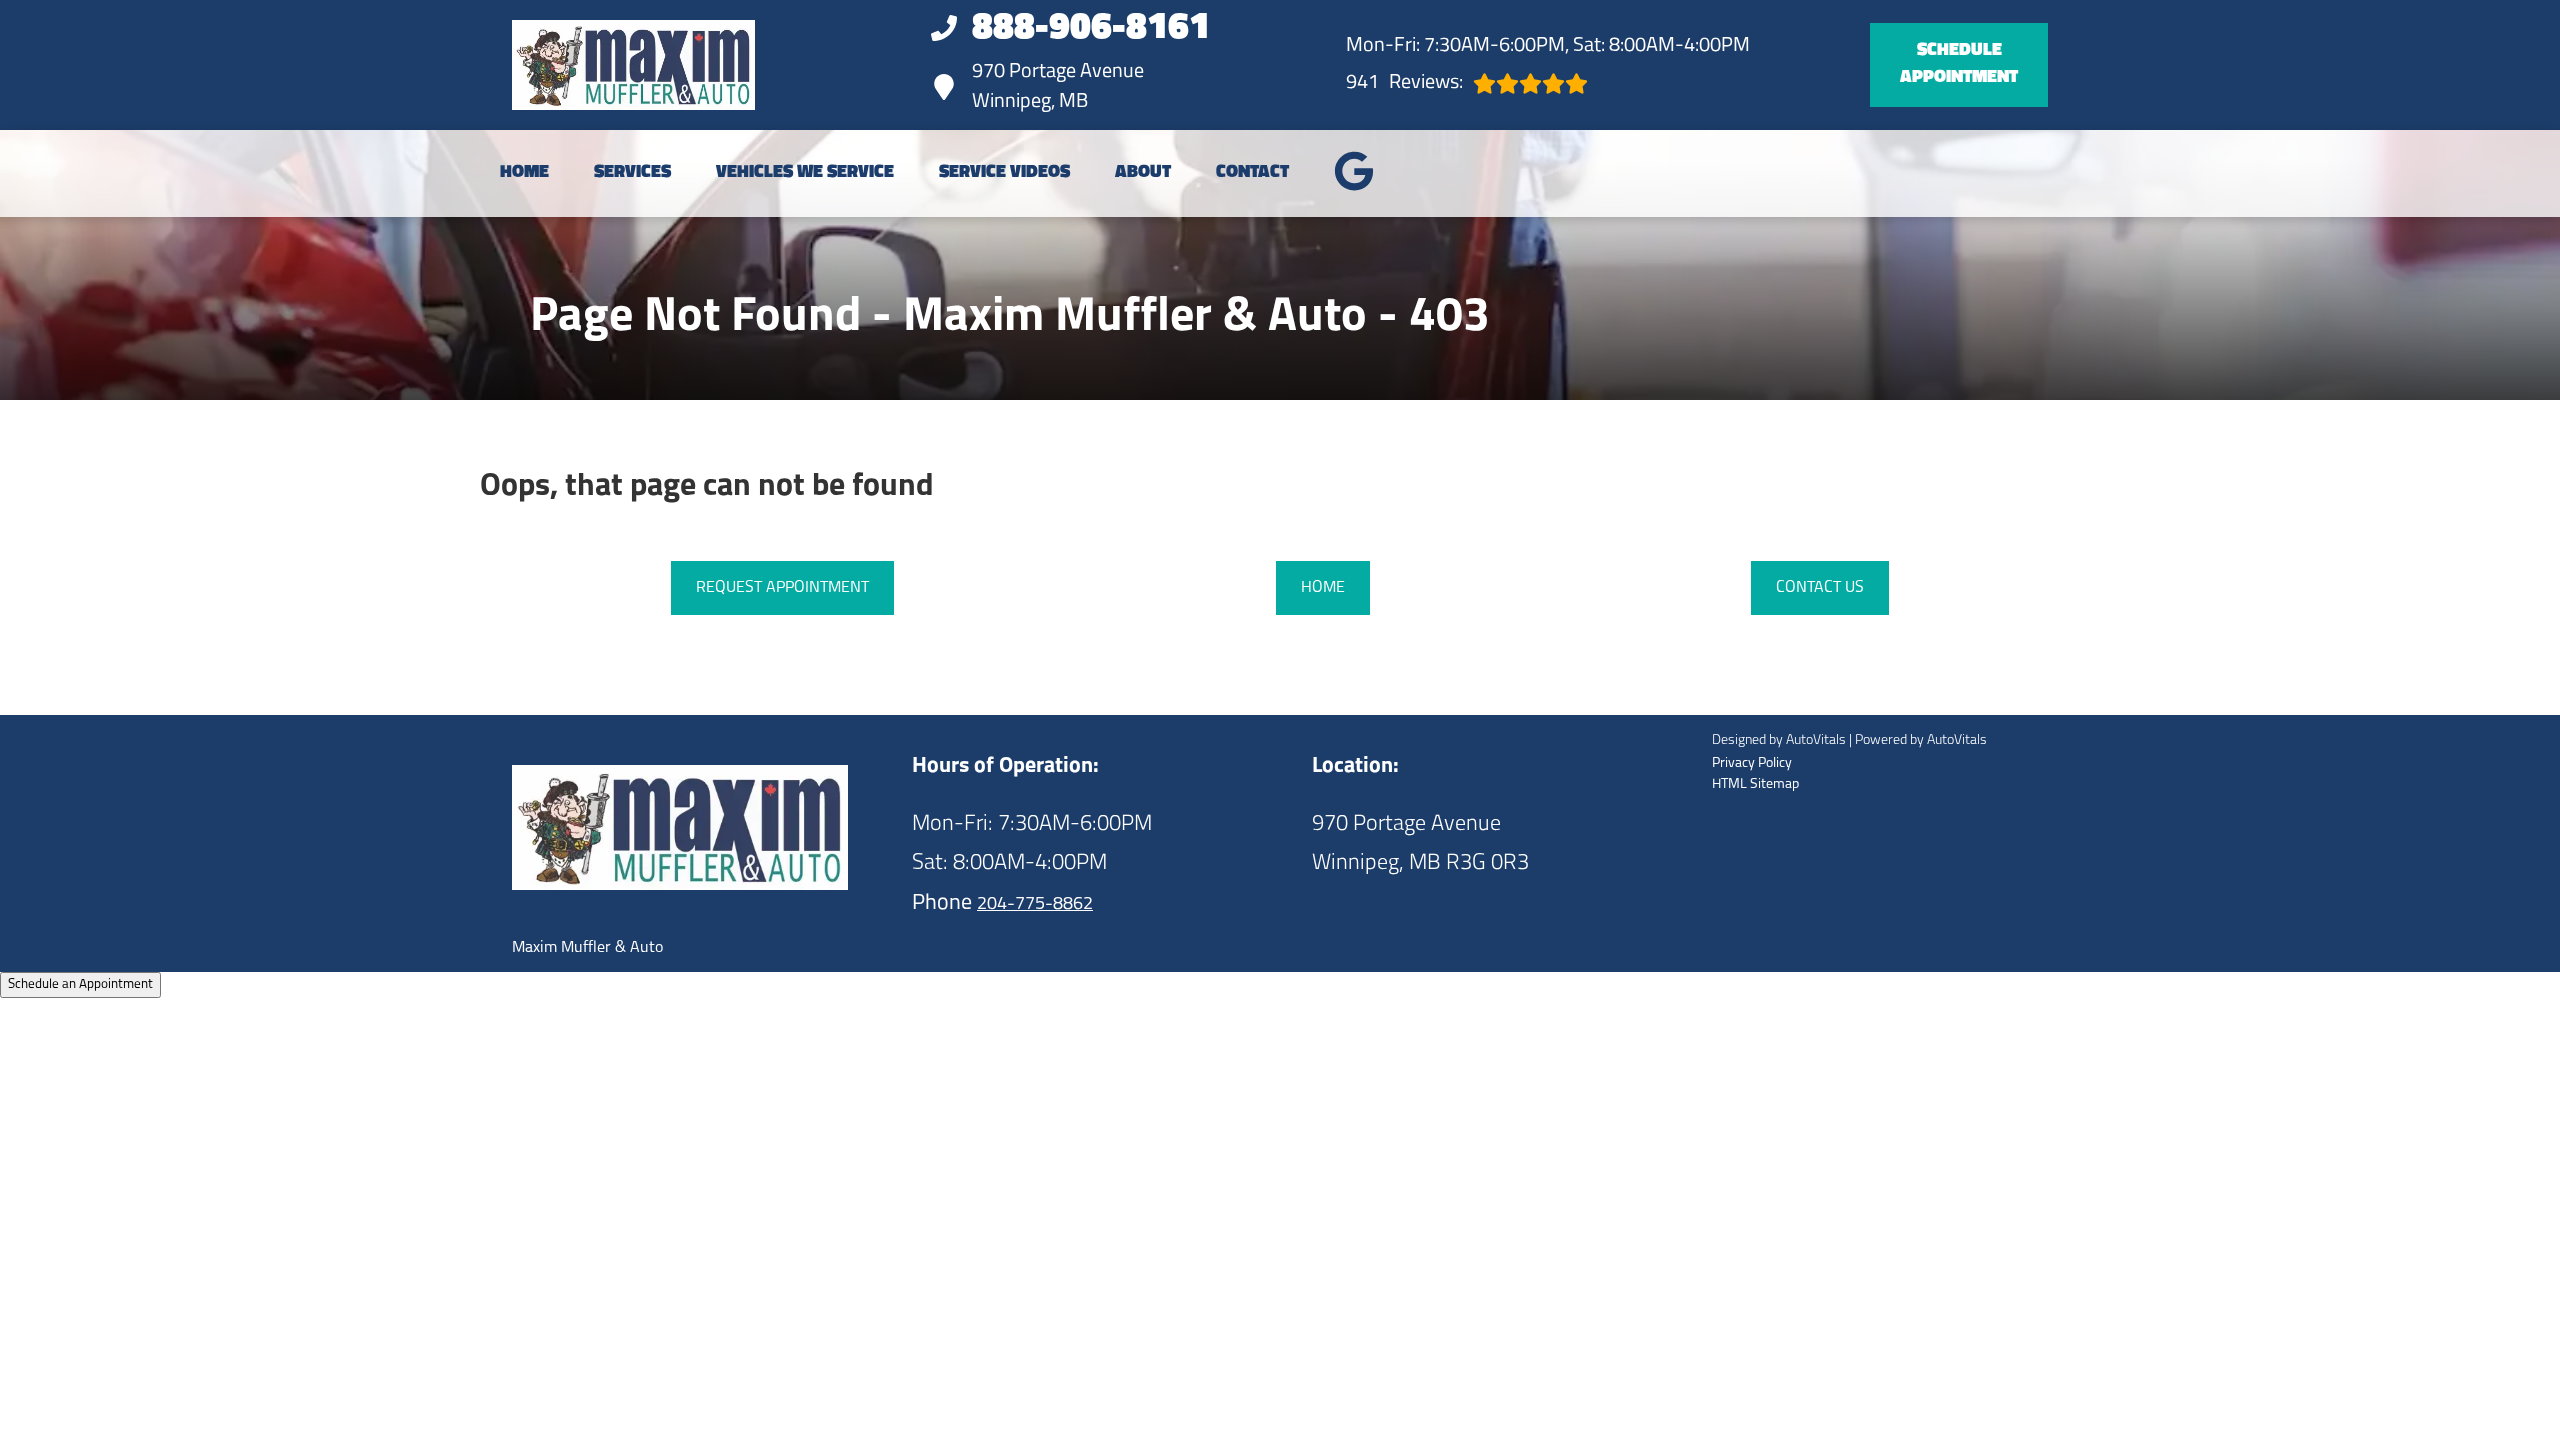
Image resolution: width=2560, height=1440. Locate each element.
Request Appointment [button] (782, 588)
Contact (1252, 173)
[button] (1354, 171)
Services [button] (632, 173)
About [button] (1143, 173)
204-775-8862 (1035, 905)
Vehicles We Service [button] (805, 173)
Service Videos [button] (1004, 173)
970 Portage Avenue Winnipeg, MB (1058, 87)
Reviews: (1404, 83)
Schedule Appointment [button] (1959, 64)
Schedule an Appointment (80, 984)
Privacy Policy (1752, 763)
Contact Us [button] (1820, 588)
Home (524, 173)
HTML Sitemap (1755, 784)
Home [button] (1323, 588)
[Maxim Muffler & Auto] (633, 65)
